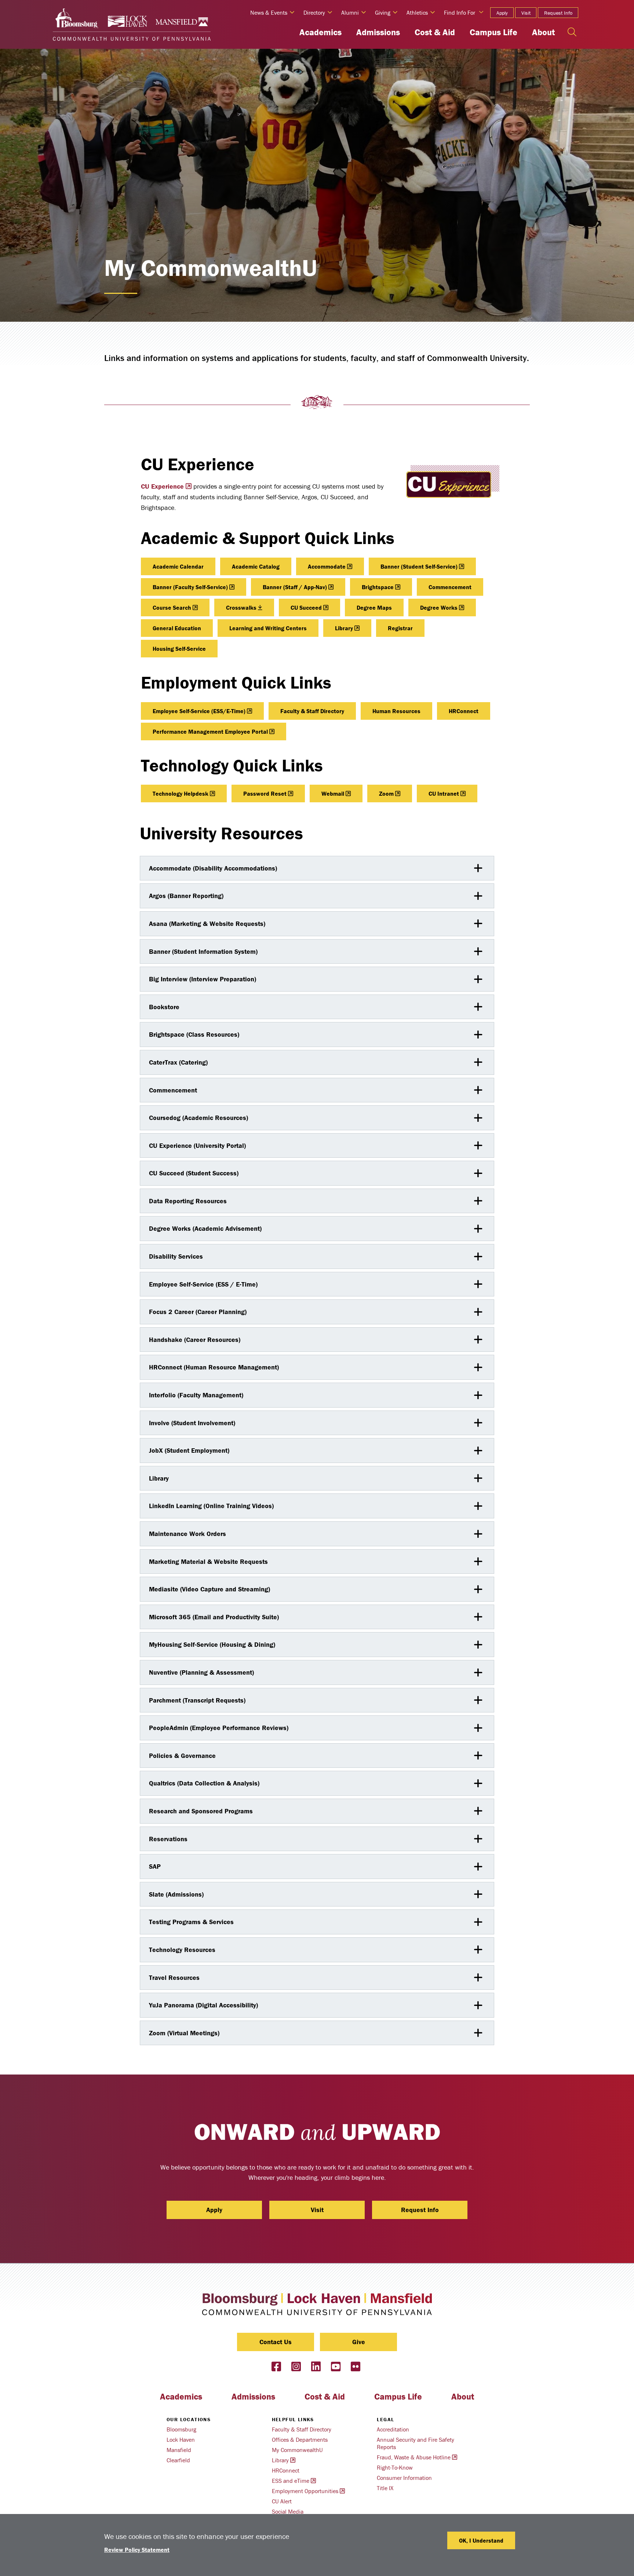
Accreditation (393, 2429)
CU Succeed (306, 607)
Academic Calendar (178, 566)
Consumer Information (404, 2478)
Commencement (450, 587)
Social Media (288, 2511)
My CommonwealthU (297, 2450)
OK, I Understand (481, 2540)
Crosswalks (241, 607)
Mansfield (179, 2450)
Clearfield (178, 2460)
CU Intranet (444, 793)
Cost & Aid (435, 32)
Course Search (172, 607)
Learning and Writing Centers (268, 628)
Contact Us (276, 2342)
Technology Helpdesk (181, 793)
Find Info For (460, 12)
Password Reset (265, 793)
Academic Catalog (256, 566)
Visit (526, 13)
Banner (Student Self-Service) (419, 566)
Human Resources (396, 711)
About (543, 32)
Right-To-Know (395, 2467)
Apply (502, 13)
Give (359, 2342)
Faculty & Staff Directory (312, 711)
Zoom (386, 793)
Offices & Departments (300, 2440)
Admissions (378, 32)
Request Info (558, 13)
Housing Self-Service (179, 649)
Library (344, 628)
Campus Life (493, 32)
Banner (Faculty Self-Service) (190, 587)
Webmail (333, 793)
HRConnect (464, 711)
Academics (320, 32)
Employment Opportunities (305, 2491)
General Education (177, 628)
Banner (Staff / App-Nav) (295, 587)
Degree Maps (374, 607)
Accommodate (327, 566)
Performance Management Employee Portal (210, 731)
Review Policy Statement (137, 2550)
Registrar (400, 628)
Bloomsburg (181, 2429)
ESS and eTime (291, 2481)
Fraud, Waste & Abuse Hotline (414, 2457)
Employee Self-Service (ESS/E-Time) (199, 711)
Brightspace (378, 587)
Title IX (385, 2488)
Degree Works (439, 607)
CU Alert (282, 2501)
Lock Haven (181, 2440)
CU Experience (162, 486)
